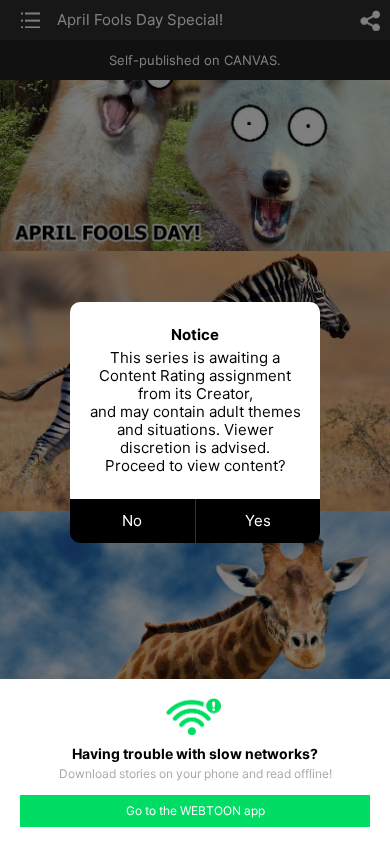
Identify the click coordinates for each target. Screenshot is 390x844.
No (132, 520)
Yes (258, 520)
